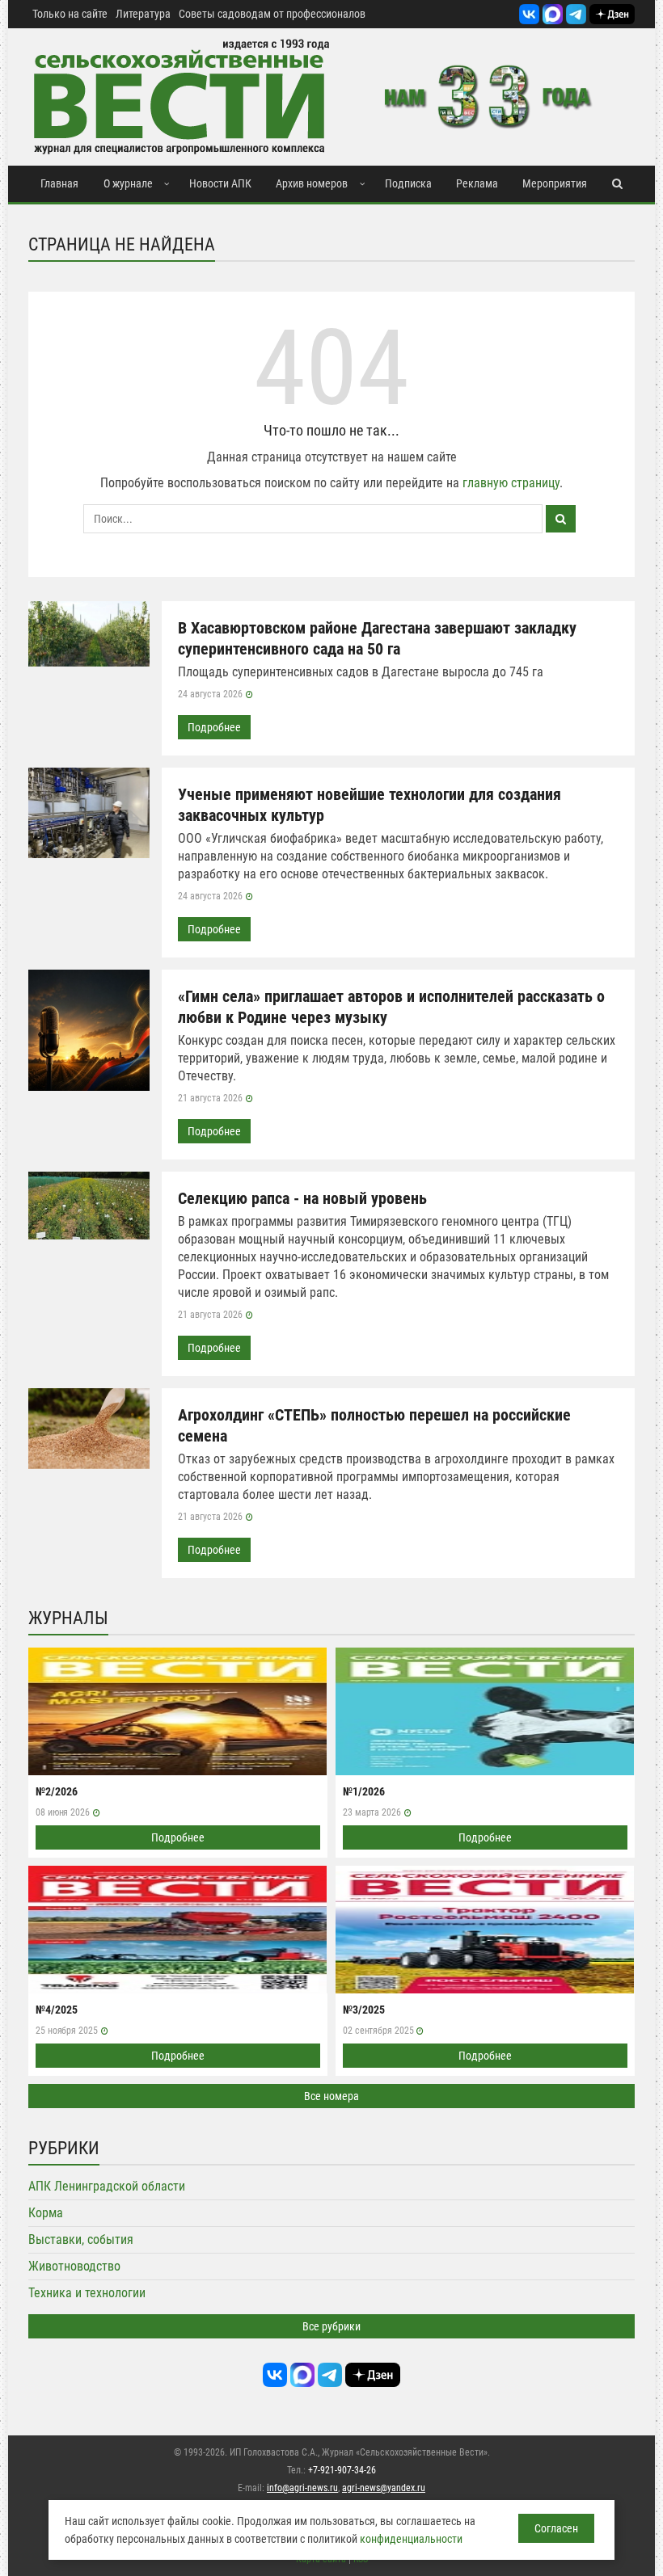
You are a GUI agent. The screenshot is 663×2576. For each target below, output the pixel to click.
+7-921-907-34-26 (342, 2470)
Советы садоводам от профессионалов (272, 14)
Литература (143, 14)
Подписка (408, 183)
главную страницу (511, 483)
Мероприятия (555, 183)
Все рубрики (331, 2326)
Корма (46, 2213)
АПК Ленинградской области (107, 2186)
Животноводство (74, 2266)
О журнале (128, 183)
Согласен (556, 2528)
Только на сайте (70, 14)
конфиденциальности (411, 2539)
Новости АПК (220, 183)
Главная (59, 183)
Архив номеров (312, 183)
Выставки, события (81, 2239)
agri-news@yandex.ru (384, 2488)
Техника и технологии (87, 2293)
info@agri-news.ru (302, 2488)
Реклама (477, 183)
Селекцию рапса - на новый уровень (302, 1198)
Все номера (331, 2096)
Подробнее (214, 727)
